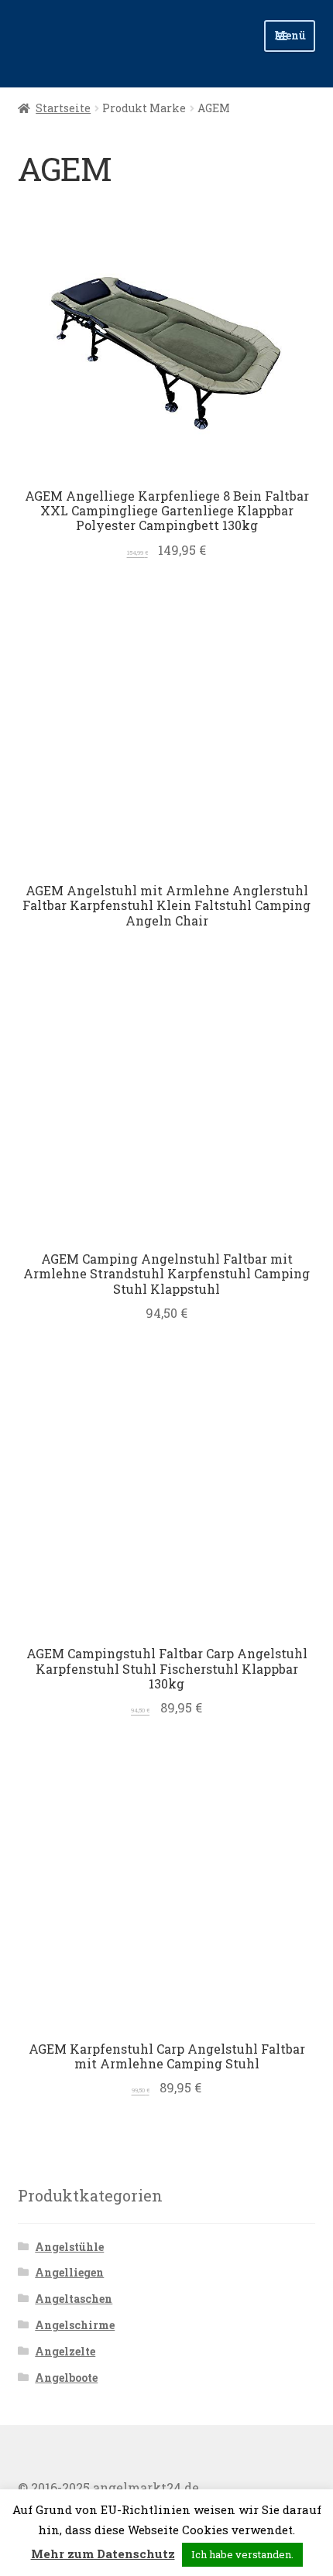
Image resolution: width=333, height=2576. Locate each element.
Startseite (63, 108)
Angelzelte (65, 2351)
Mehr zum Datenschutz (103, 2554)
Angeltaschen (74, 2299)
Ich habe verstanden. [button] (242, 2554)
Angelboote (66, 2378)
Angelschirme (75, 2325)
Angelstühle (69, 2247)
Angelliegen (69, 2272)
